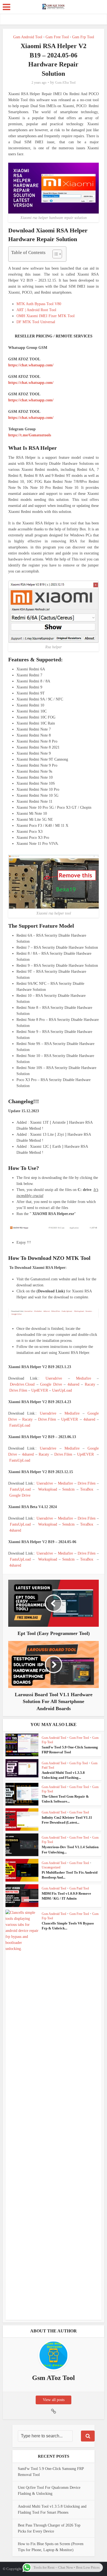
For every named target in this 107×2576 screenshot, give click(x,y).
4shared (73, 1384)
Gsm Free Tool (57, 37)
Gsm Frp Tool (83, 37)
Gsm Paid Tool (79, 1888)
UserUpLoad (62, 1390)
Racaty (90, 1384)
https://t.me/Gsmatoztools (30, 435)
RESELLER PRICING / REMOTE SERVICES (54, 336)
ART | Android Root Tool (36, 310)
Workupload (48, 1489)
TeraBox (87, 1489)
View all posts (54, 2400)
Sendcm (68, 1489)
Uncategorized (51, 1867)
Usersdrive (54, 1378)
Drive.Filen (18, 1390)
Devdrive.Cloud (22, 1384)
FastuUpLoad (20, 1425)
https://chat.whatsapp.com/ (31, 365)
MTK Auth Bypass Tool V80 (39, 304)
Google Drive (51, 1384)
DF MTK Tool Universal (36, 322)
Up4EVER (40, 1390)
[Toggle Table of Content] (54, 254)
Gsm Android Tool (28, 37)
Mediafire (84, 1378)
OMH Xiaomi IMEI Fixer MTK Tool (46, 316)
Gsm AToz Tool (65, 83)
